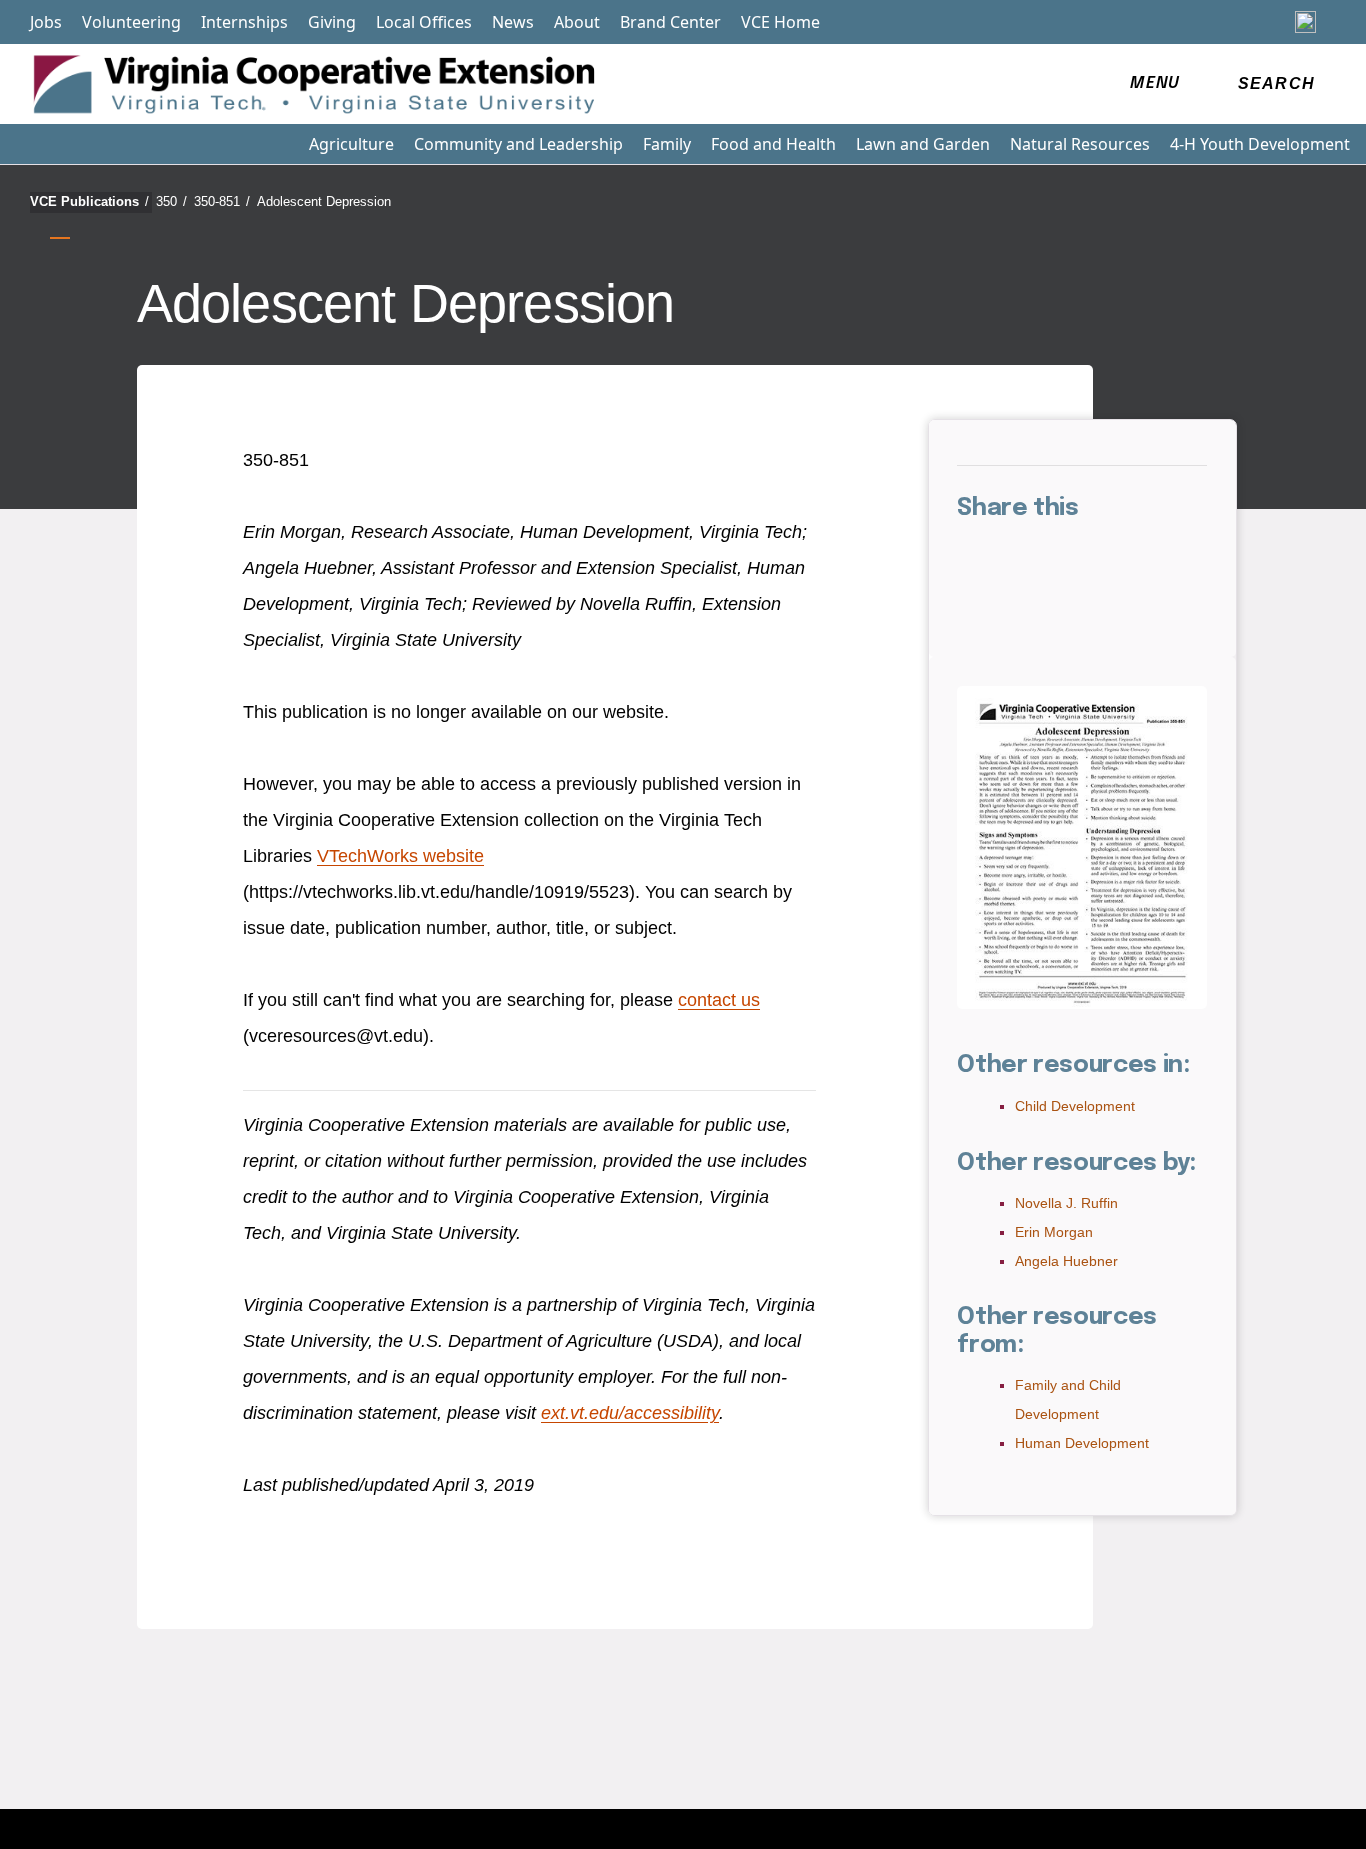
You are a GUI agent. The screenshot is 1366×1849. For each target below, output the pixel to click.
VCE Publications (89, 201)
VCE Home (780, 22)
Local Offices (424, 22)
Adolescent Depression (324, 201)
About (577, 22)
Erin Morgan (1054, 1232)
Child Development (1075, 1106)
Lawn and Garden (923, 144)
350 (171, 201)
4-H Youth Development (1260, 144)
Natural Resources (1080, 144)
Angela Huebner (1066, 1261)
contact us (719, 1000)
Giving (332, 22)
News (513, 22)
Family (667, 144)
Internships (244, 22)
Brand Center (670, 22)
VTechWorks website (400, 856)
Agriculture (351, 144)
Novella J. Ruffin (1066, 1203)
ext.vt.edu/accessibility (630, 1413)
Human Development (1082, 1443)
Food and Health (773, 144)
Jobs (46, 22)
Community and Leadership (518, 144)
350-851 (222, 201)
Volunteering (131, 22)
